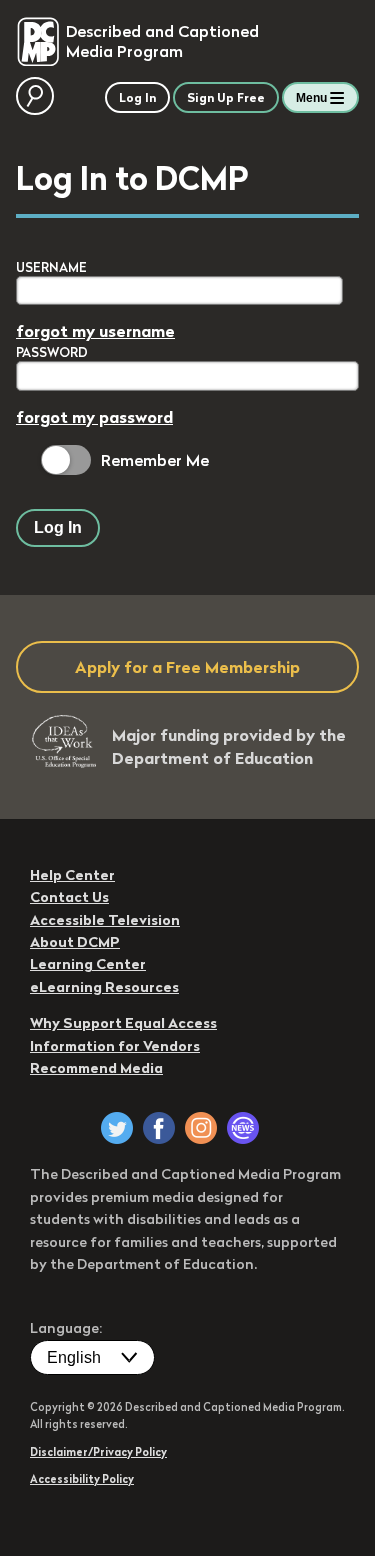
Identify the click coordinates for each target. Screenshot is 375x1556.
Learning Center (88, 964)
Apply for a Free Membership (187, 667)
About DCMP (75, 942)
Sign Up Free (226, 97)
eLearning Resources (104, 987)
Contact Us (69, 897)
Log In (58, 527)
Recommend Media (96, 1068)
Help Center (72, 875)
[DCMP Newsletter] (243, 1128)
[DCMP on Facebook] (159, 1128)
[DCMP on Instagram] (201, 1128)
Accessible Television (105, 920)
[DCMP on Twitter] (117, 1128)
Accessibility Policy (82, 1479)
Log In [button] (137, 97)
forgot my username (95, 331)
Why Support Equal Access (123, 1023)
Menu (311, 98)
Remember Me (155, 460)
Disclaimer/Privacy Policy (98, 1452)
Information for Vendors (115, 1046)
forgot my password (94, 417)
